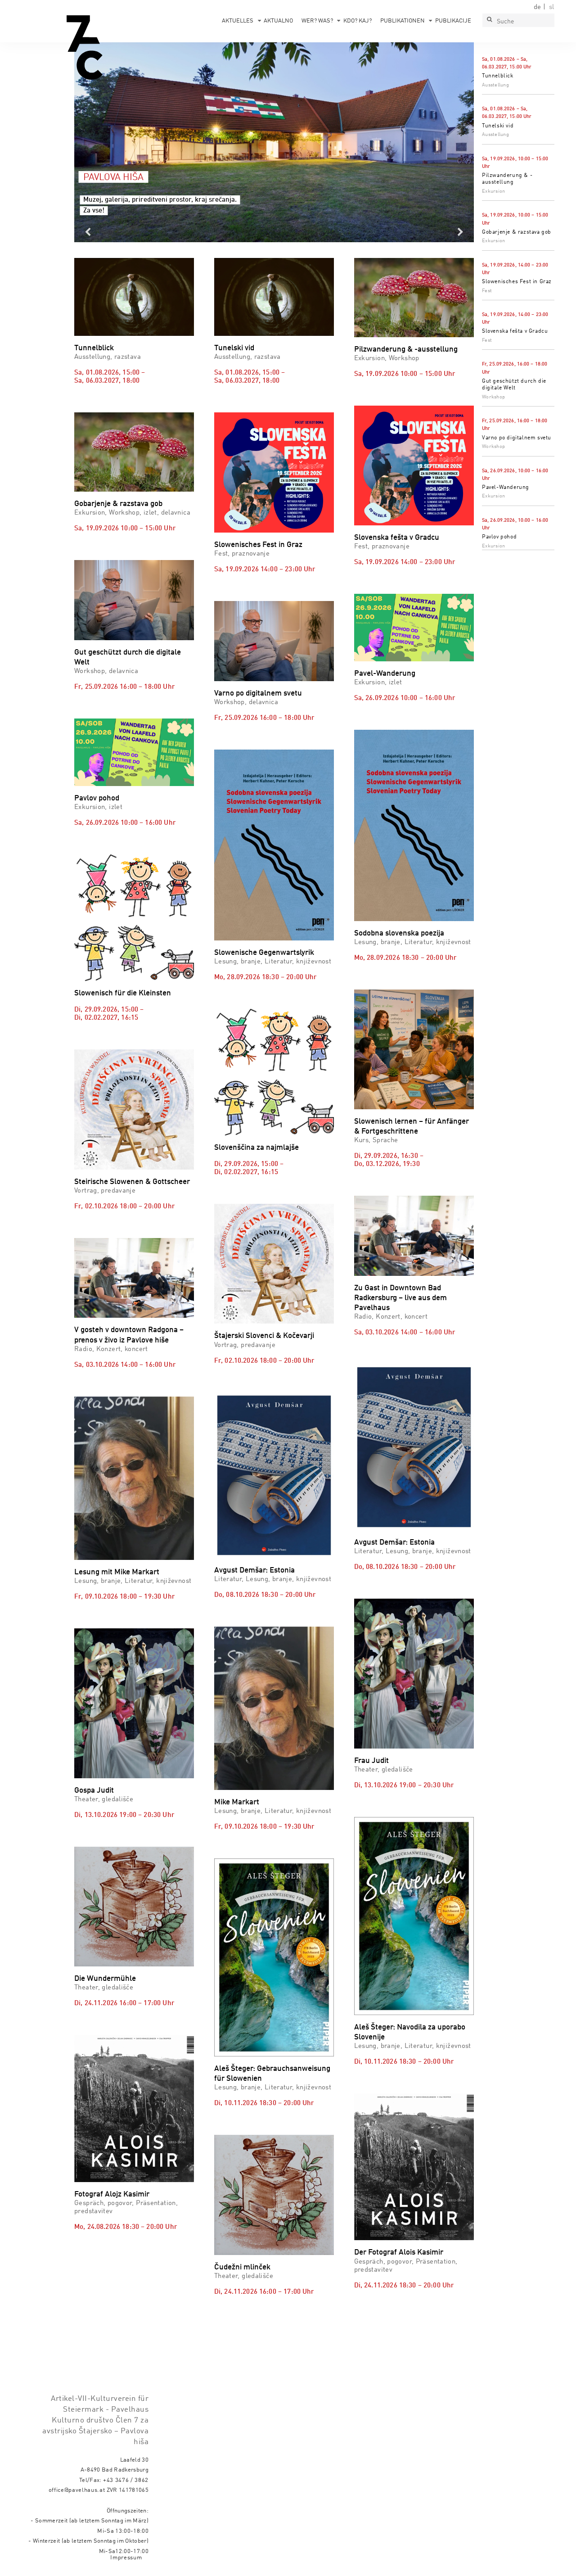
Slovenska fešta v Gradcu (515, 331)
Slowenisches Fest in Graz (517, 282)
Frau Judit (371, 1761)
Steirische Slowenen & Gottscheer (132, 1182)
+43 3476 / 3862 (126, 2480)
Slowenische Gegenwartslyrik (264, 953)
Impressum (126, 2558)
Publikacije (453, 21)
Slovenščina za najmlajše (256, 1148)
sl (552, 7)
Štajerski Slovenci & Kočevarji (264, 1336)
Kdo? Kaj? (358, 21)
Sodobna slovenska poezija (399, 933)
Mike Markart (237, 1802)
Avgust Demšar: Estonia (254, 1570)
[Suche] (489, 20)
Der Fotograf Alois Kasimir (399, 2253)
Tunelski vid (498, 126)
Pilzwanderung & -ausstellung (406, 350)
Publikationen (403, 21)
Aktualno (278, 21)
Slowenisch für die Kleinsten (123, 993)
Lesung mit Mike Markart (117, 1572)
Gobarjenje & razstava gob (517, 232)
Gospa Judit (94, 1791)
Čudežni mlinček (242, 2267)
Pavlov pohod (499, 537)
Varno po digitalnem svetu (517, 438)
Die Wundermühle (105, 1979)
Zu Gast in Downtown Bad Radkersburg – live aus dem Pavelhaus (400, 1298)
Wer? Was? (317, 21)
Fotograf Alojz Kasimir (112, 2194)
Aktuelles (238, 21)
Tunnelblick (498, 76)
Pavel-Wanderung (506, 488)
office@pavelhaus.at (77, 2490)
